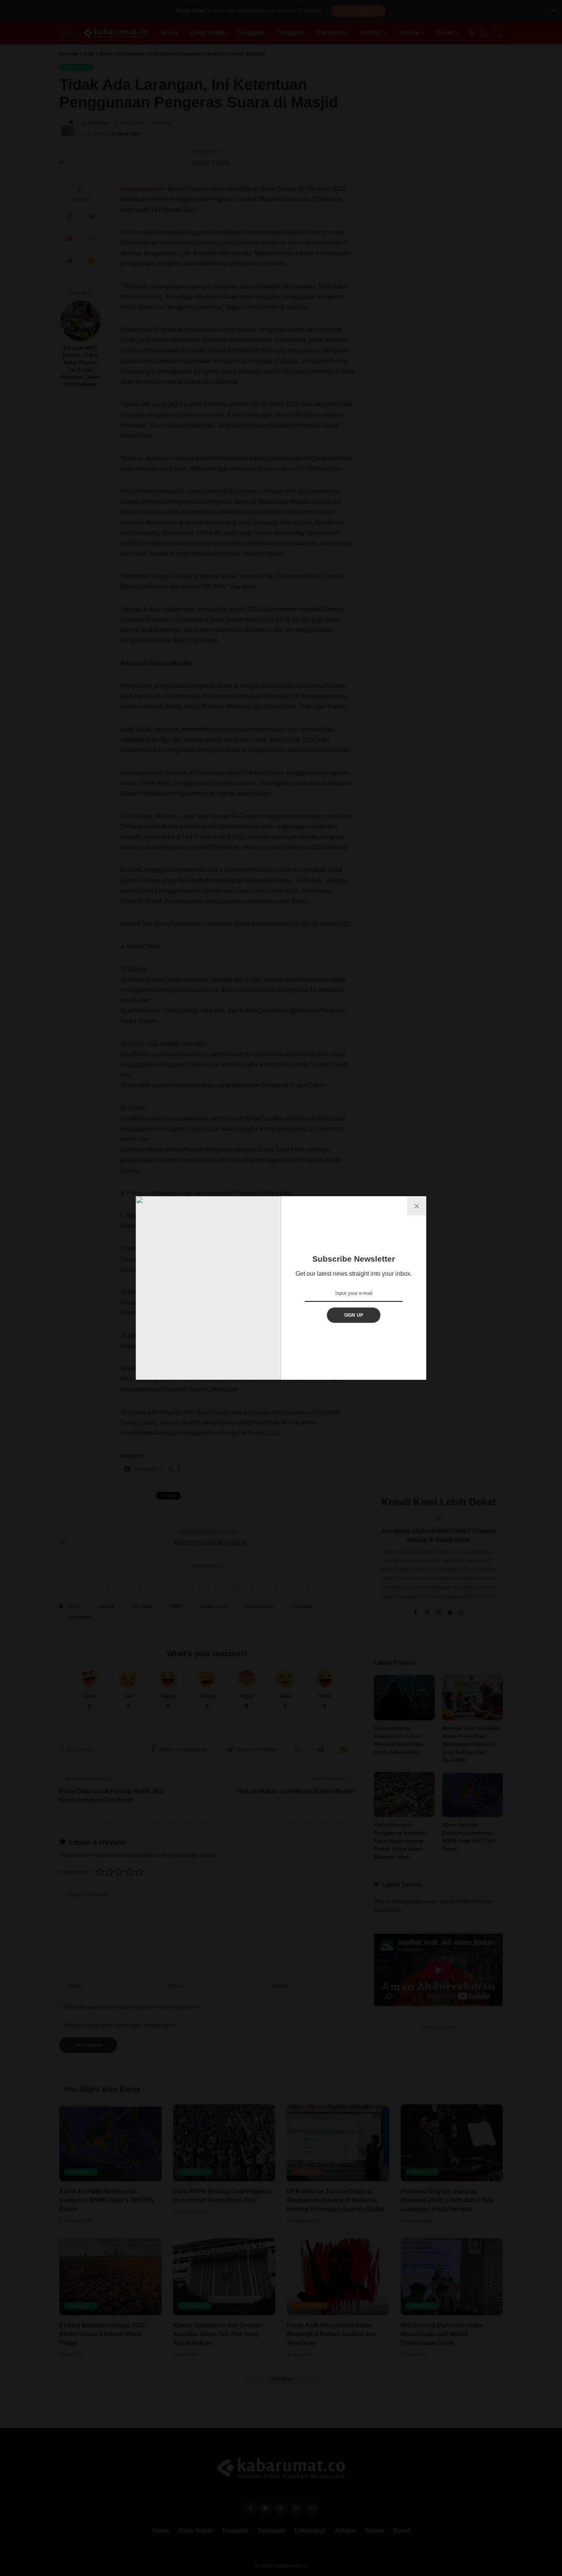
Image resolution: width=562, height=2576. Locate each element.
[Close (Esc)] (417, 1206)
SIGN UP (354, 1315)
